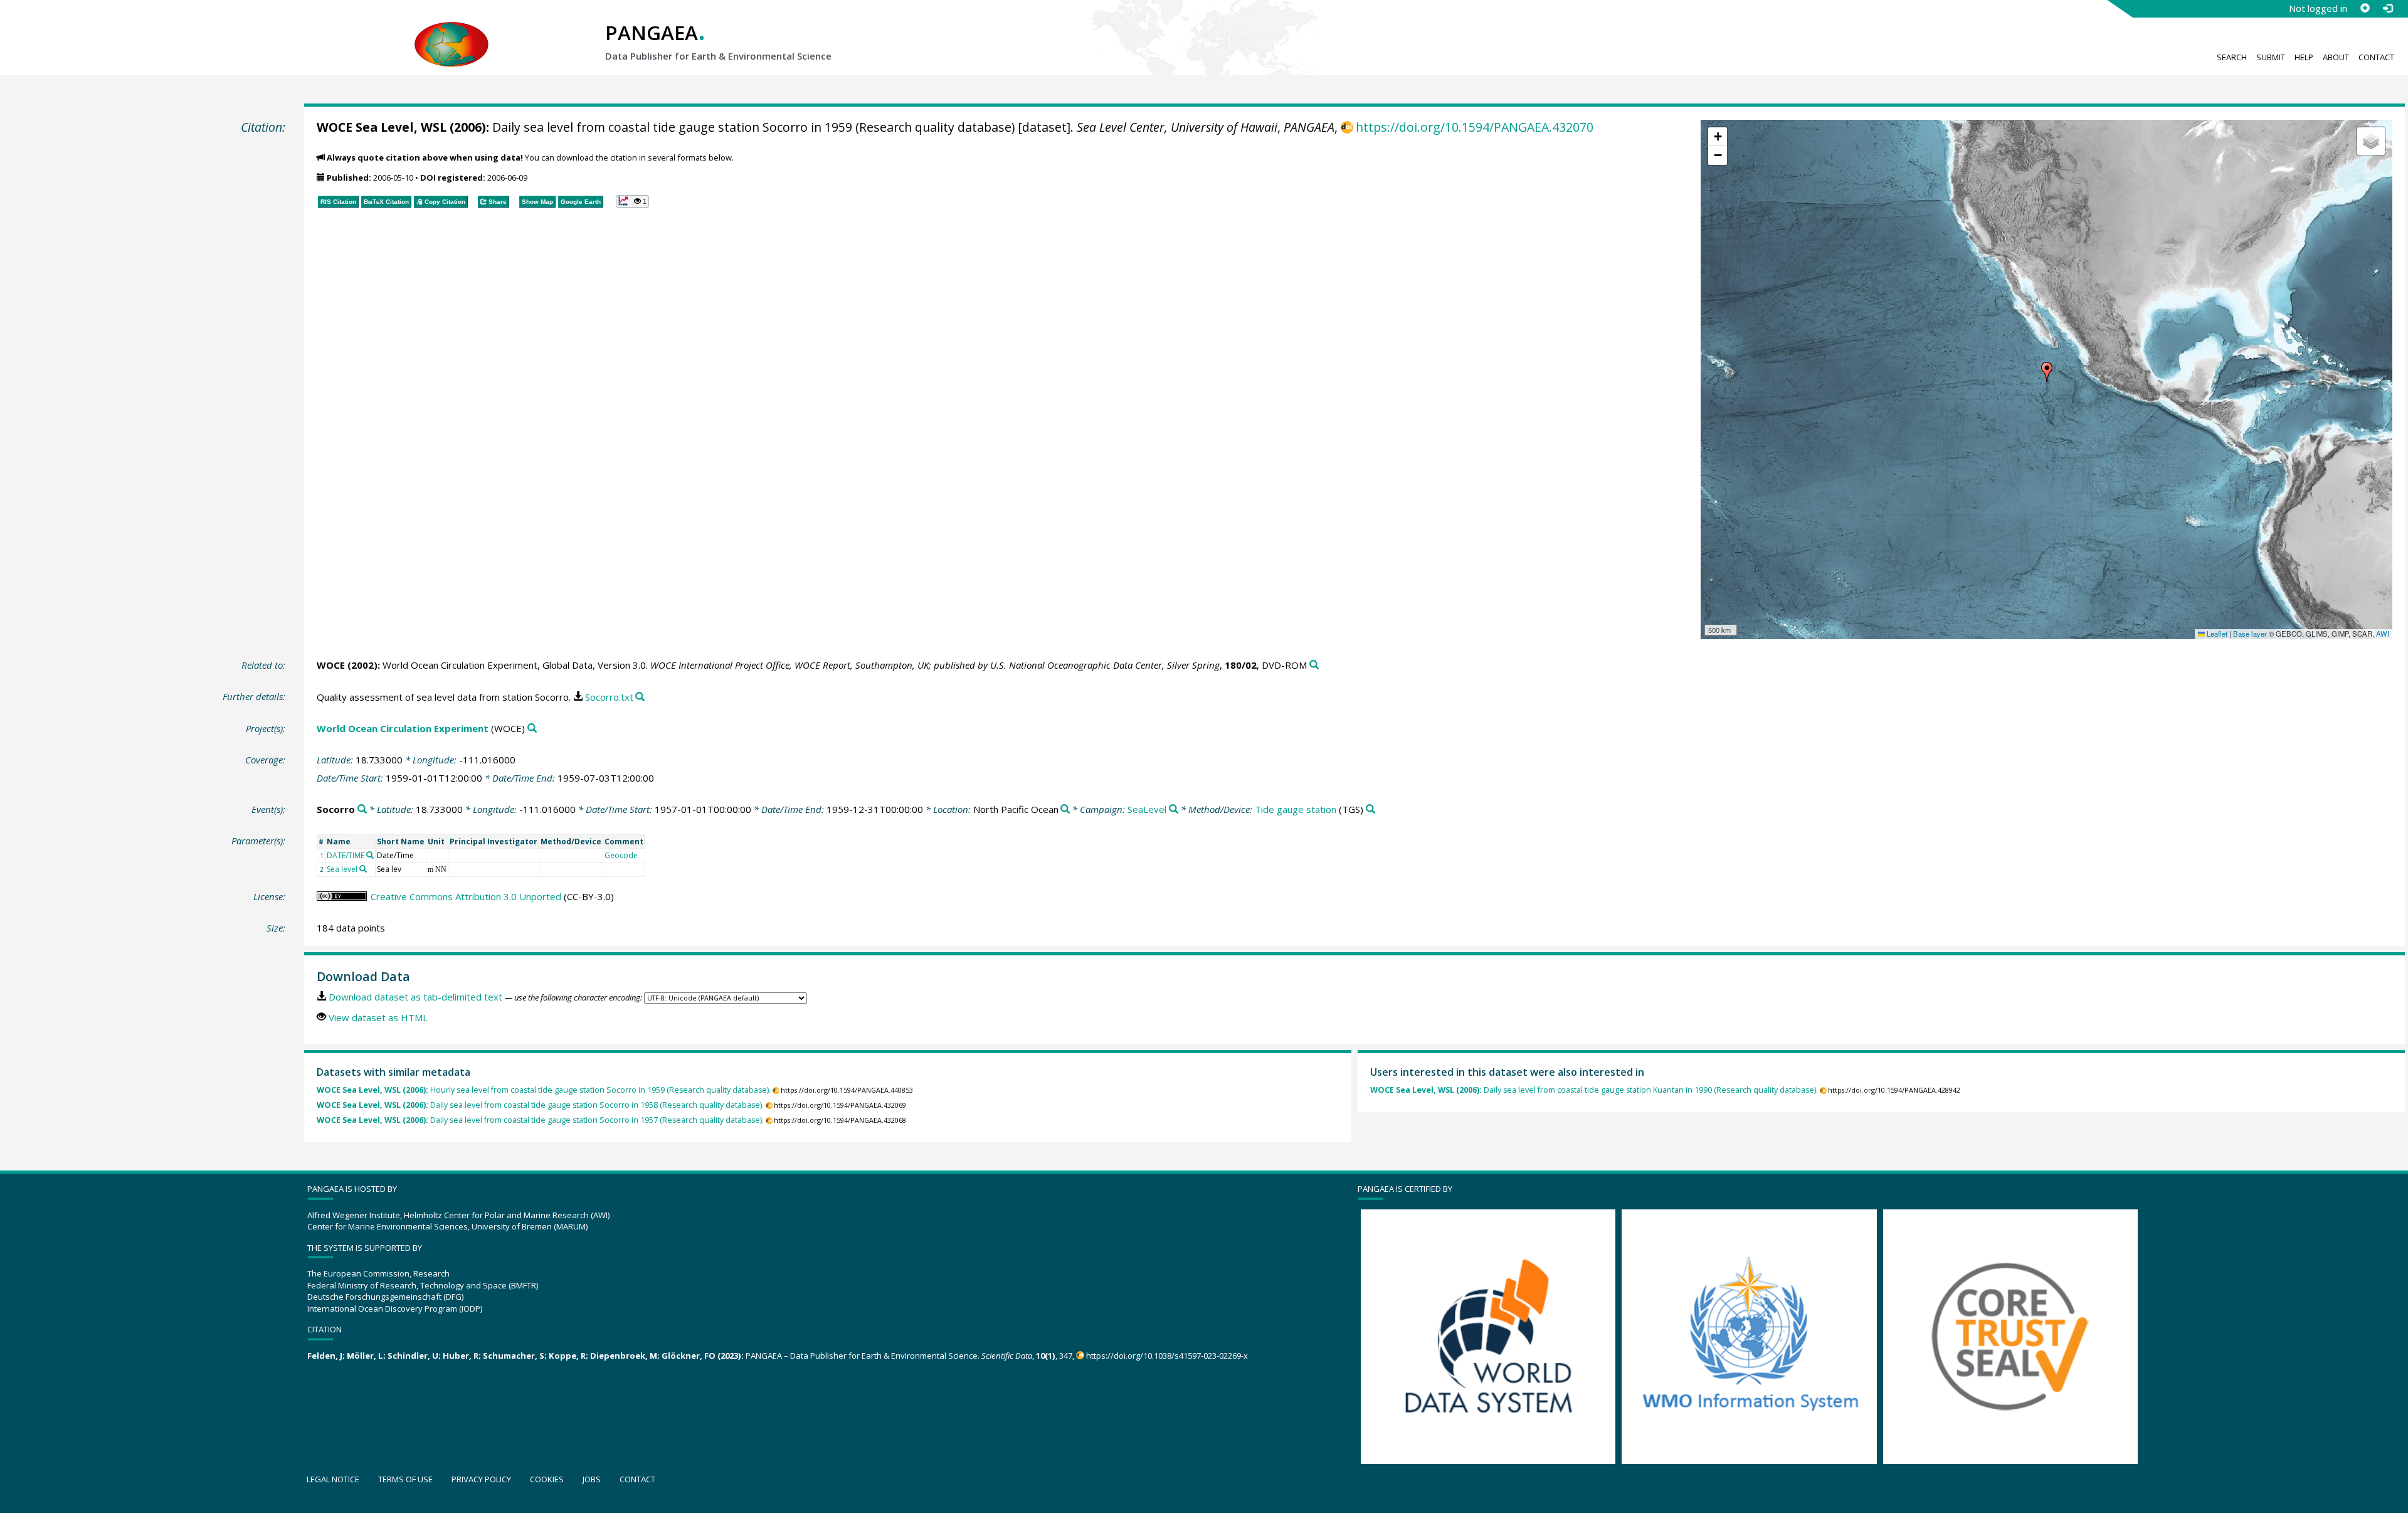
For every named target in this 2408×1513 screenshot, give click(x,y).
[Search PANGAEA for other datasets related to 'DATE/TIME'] (370, 855)
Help (2304, 57)
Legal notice (333, 1479)
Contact (2376, 57)
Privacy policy (481, 1479)
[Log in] (2387, 8)
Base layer (2250, 634)
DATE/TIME (346, 855)
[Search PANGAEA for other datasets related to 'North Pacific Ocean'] (1065, 810)
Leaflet (2216, 634)
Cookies (547, 1479)
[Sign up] (2365, 8)
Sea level (342, 869)
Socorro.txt (609, 697)
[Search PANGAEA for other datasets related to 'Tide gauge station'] (1370, 810)
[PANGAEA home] (451, 32)
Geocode (621, 855)
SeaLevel (1147, 809)
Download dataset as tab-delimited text (415, 997)
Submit (2271, 57)
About (2336, 57)
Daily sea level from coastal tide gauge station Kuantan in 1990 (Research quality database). (1594, 1090)
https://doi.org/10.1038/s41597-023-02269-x (1167, 1356)
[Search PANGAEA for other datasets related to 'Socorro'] (362, 810)
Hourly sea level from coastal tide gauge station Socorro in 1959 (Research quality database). (544, 1090)
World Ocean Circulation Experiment (403, 728)
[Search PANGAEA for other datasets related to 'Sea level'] (363, 869)
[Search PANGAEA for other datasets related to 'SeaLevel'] (1174, 810)
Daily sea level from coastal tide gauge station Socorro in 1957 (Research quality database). (540, 1120)
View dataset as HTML (378, 1017)
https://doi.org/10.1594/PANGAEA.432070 (1475, 127)
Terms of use (405, 1479)
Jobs (592, 1479)
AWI (2383, 634)
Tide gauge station (1296, 809)
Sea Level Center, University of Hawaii (1177, 127)
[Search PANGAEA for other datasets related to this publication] (1314, 665)
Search (2232, 57)
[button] (2047, 372)
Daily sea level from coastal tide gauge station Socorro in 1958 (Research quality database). (540, 1105)
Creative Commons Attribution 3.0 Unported (466, 896)
